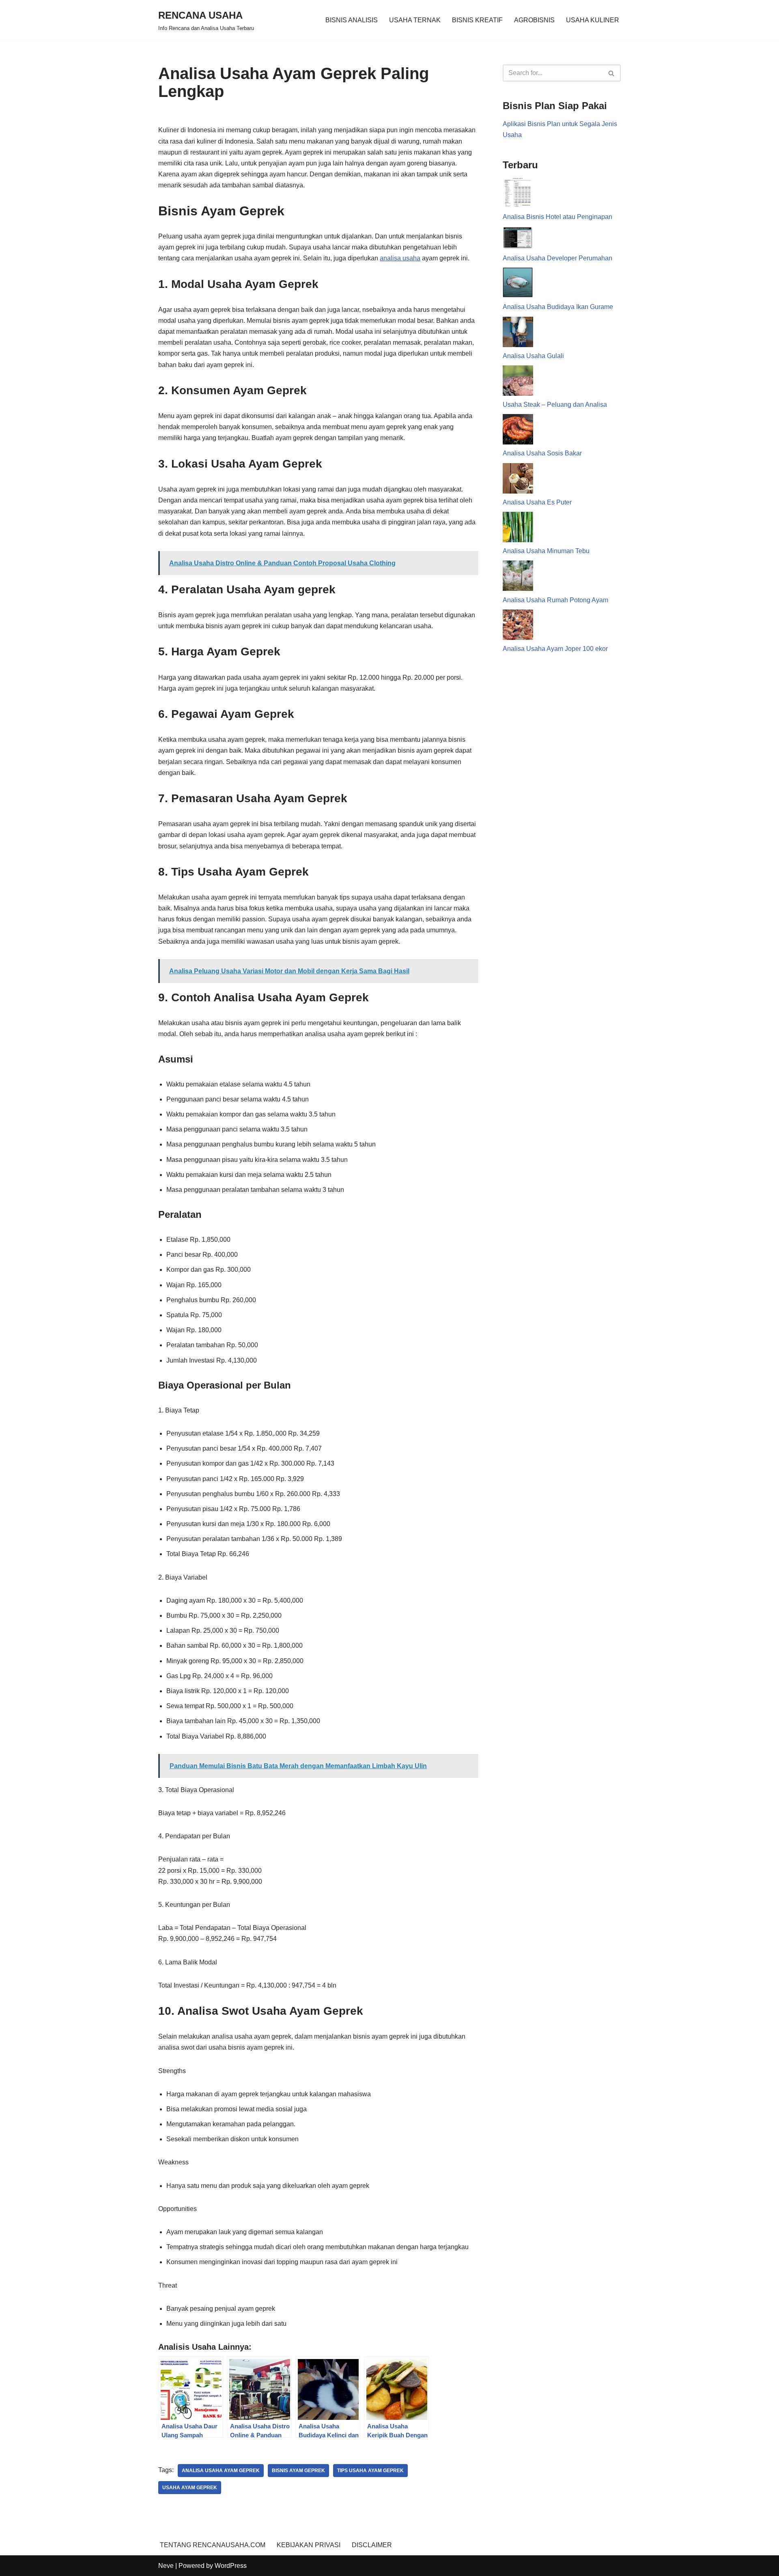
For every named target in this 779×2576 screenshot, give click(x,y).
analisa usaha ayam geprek (221, 2471)
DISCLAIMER (372, 2545)
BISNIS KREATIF (477, 20)
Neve (166, 2566)
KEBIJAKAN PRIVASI (309, 2545)
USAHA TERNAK (415, 20)
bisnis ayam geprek (298, 2471)
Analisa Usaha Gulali (533, 356)
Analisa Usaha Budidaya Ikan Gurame (558, 307)
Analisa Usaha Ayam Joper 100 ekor (555, 649)
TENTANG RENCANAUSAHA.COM (213, 2545)
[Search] (612, 73)
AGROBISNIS (534, 20)
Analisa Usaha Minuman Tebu (546, 551)
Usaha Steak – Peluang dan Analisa (555, 405)
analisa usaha (400, 258)
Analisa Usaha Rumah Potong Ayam (555, 600)
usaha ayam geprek (190, 2488)
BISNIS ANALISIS (352, 20)
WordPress (231, 2566)
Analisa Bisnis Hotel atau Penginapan (557, 217)
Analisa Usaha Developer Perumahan (557, 258)
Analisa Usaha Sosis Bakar (542, 453)
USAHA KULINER (593, 20)
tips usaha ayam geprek (370, 2471)
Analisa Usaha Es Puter (537, 502)
